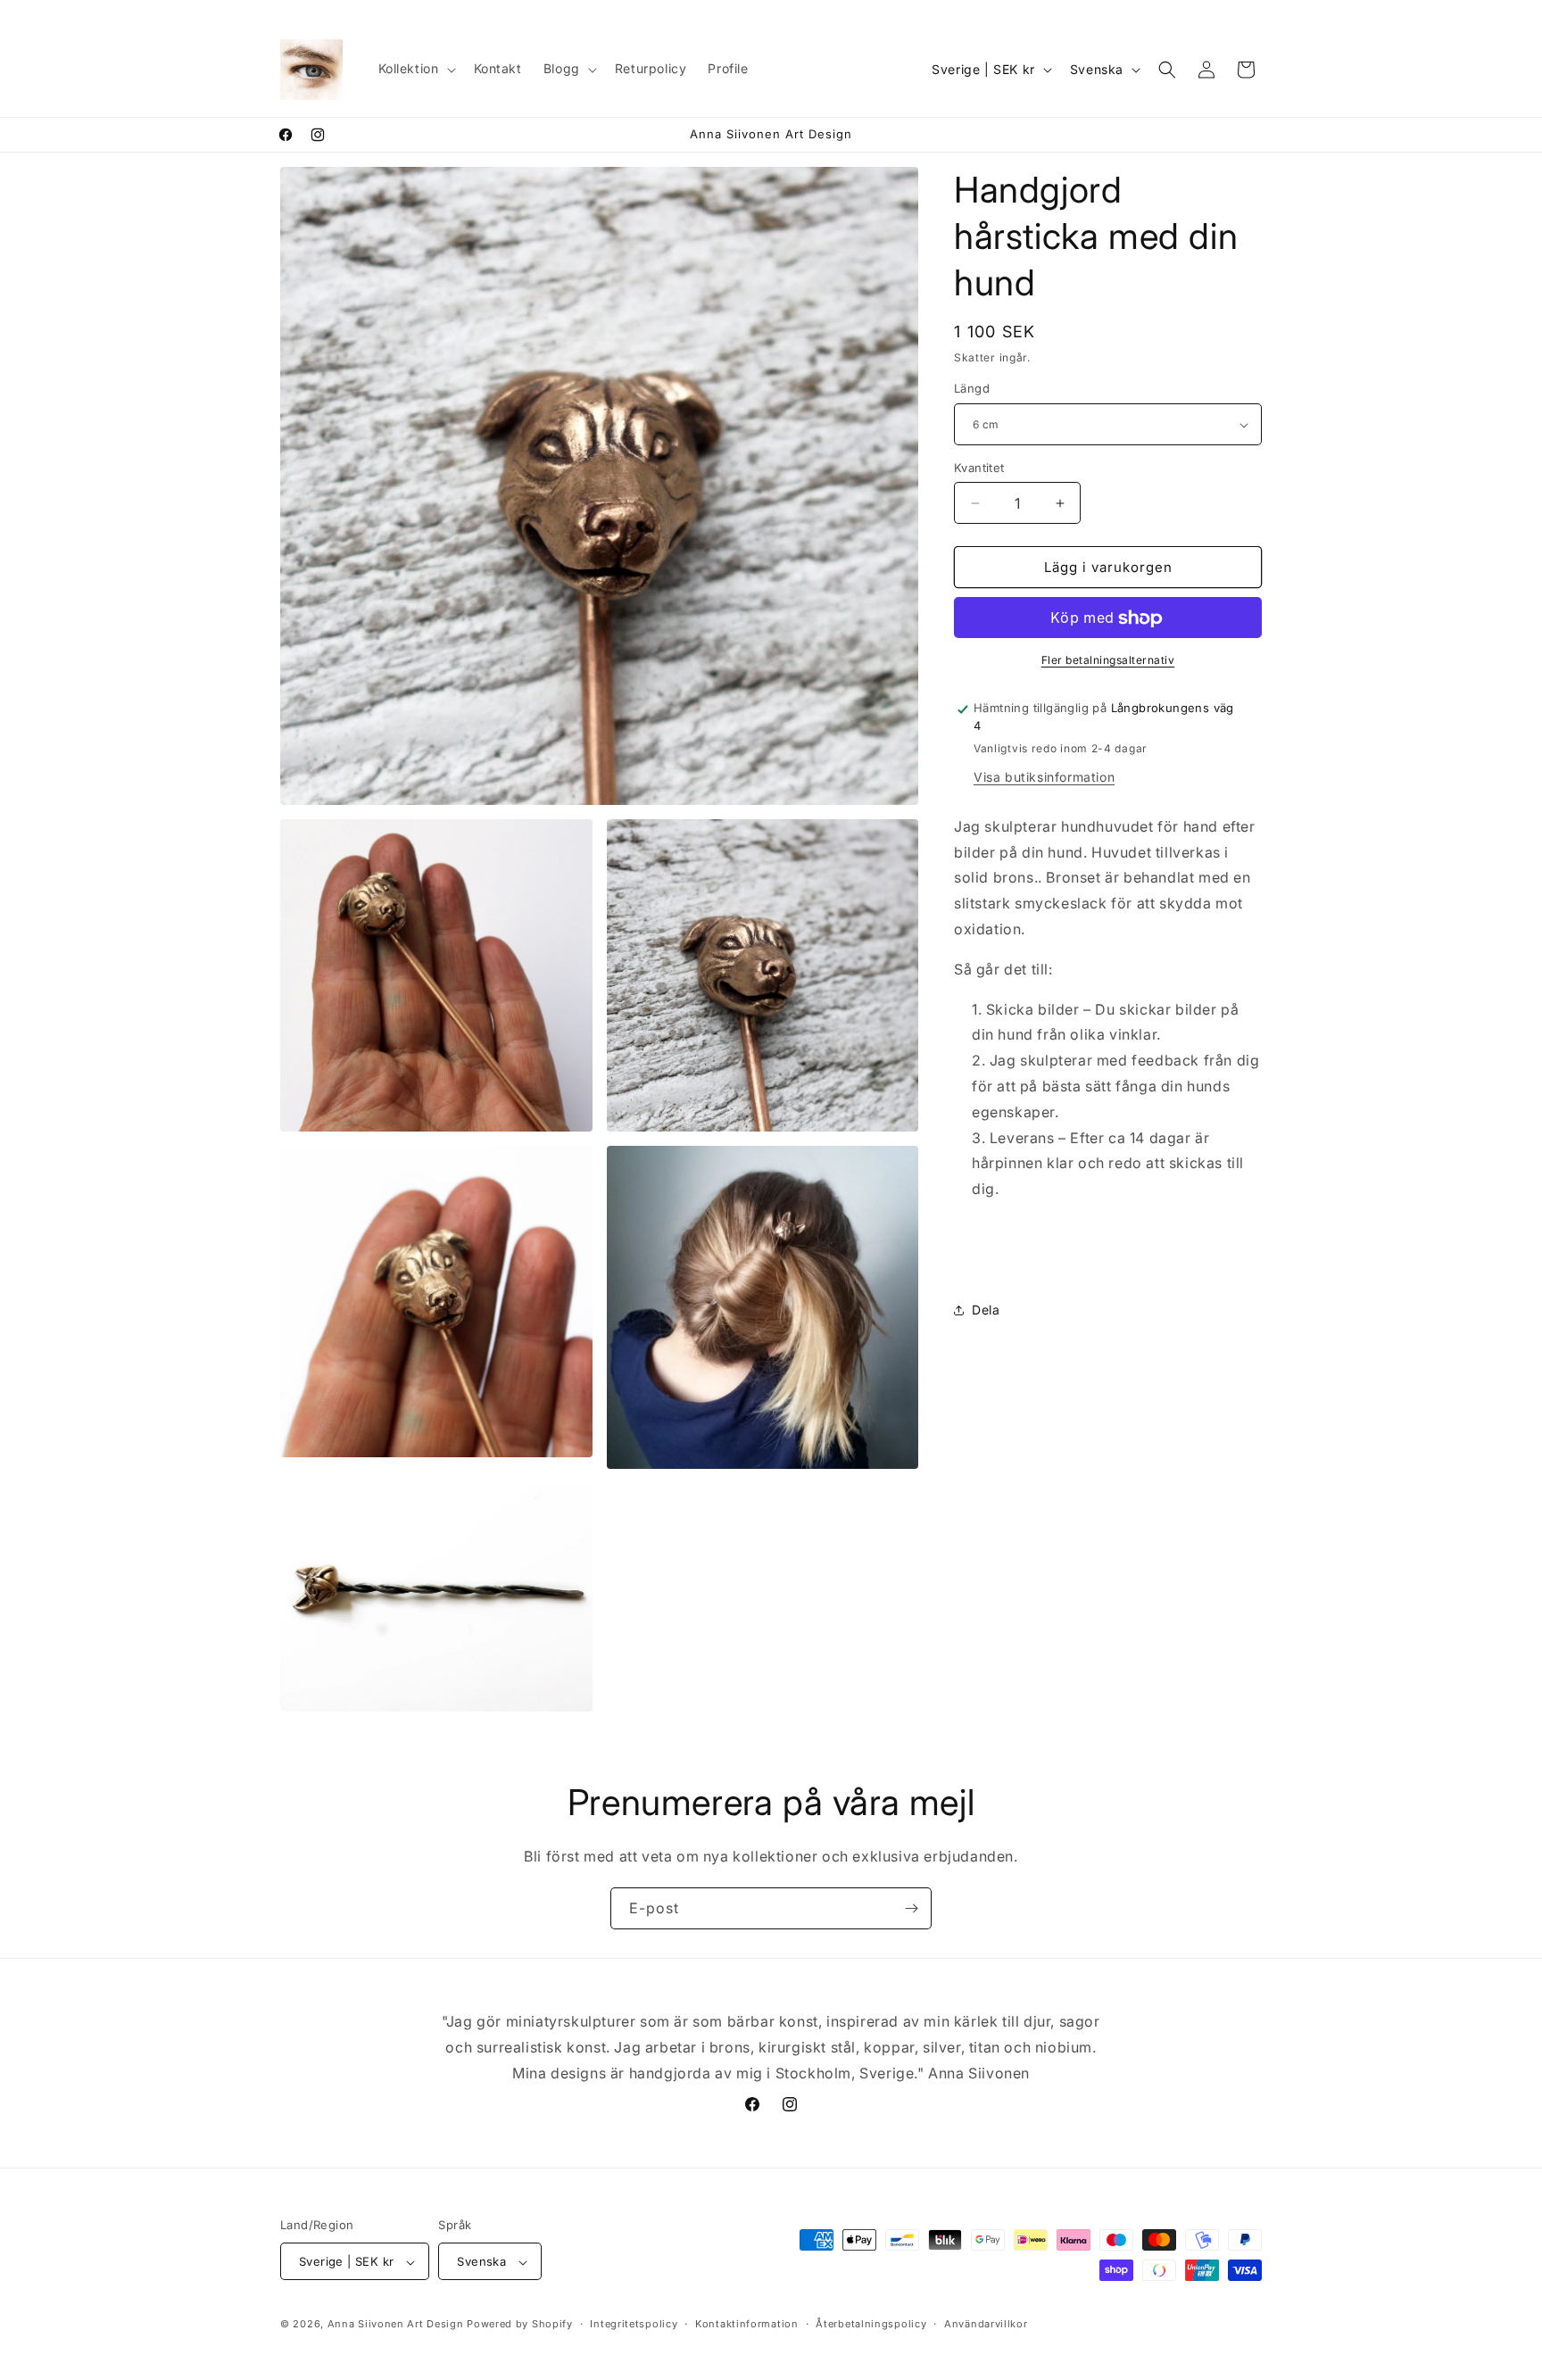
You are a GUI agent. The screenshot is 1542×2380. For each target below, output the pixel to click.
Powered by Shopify (520, 2325)
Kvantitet (979, 468)
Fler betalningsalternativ (1108, 661)
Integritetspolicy (634, 2324)
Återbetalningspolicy (871, 2324)
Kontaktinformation (747, 2324)
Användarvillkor (986, 2324)
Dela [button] (986, 1310)
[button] (415, 69)
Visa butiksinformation (1044, 777)
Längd (972, 389)
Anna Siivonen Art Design (396, 2325)
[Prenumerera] (911, 1908)
